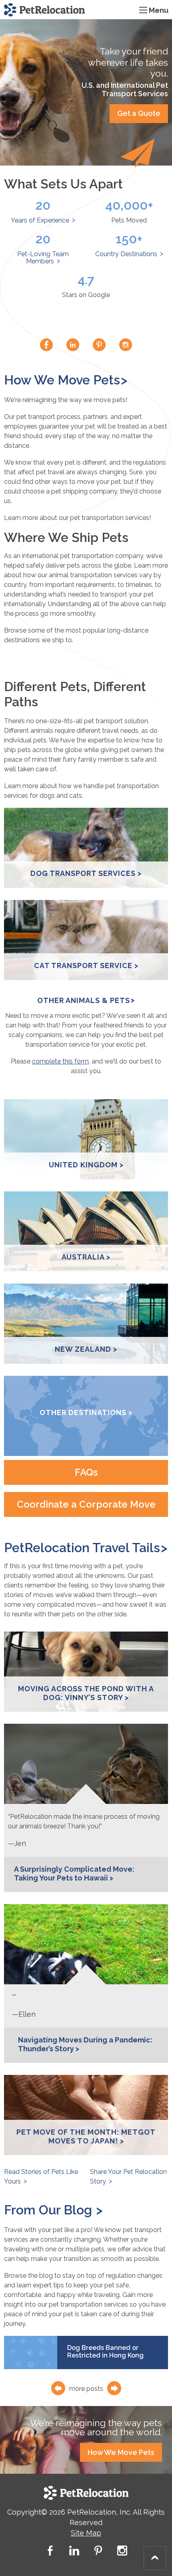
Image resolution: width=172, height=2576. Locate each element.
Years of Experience (40, 220)
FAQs (86, 1472)
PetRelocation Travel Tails (82, 1548)
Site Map (86, 2533)
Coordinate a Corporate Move (86, 1504)
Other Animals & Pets (84, 1000)
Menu (159, 10)
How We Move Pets (62, 380)
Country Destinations (126, 254)
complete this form (60, 1061)
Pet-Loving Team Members (43, 258)
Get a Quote (139, 113)
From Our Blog (50, 2210)
